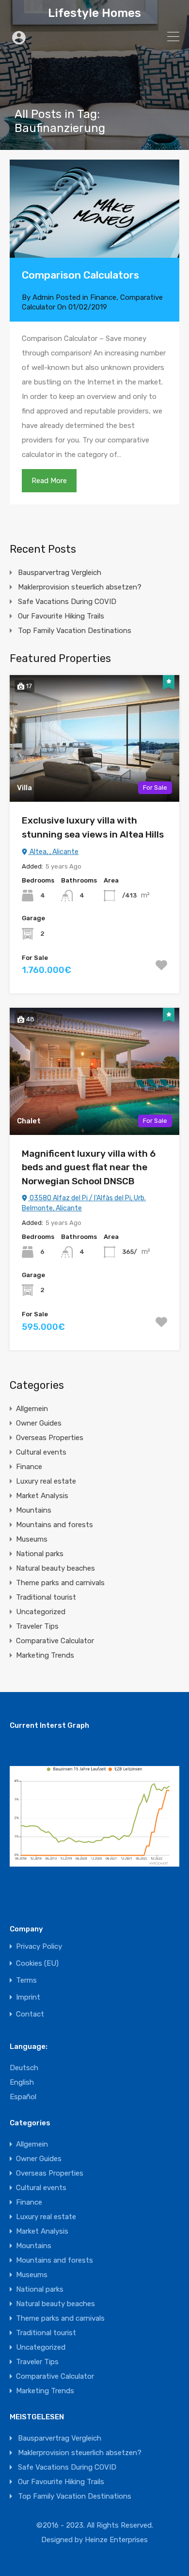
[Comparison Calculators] (94, 209)
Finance (103, 297)
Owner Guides (39, 1423)
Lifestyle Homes (94, 13)
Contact (30, 2014)
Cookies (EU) (37, 1964)
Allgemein (32, 1409)
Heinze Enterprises (116, 2540)
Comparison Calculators (80, 275)
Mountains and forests (55, 1525)
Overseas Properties (50, 1438)
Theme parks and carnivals (60, 1583)
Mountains (34, 1510)
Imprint (28, 1997)
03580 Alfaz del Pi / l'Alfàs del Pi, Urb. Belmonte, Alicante (84, 1203)
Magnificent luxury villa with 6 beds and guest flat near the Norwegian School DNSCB (89, 1167)
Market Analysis (42, 1496)
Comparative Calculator (55, 1641)
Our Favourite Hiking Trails (61, 616)
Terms (26, 1980)
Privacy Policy (39, 1947)
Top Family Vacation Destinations (75, 631)
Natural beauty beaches (55, 1568)
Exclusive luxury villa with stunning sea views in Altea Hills (93, 827)
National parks (40, 1554)
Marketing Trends (45, 1655)
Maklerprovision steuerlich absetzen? (80, 587)
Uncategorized (41, 1612)
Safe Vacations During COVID (67, 602)
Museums (32, 1539)
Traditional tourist (46, 1597)
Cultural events (41, 1452)
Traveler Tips (37, 1626)
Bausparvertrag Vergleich (60, 573)
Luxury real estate (46, 1481)
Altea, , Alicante (53, 852)
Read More (49, 481)
